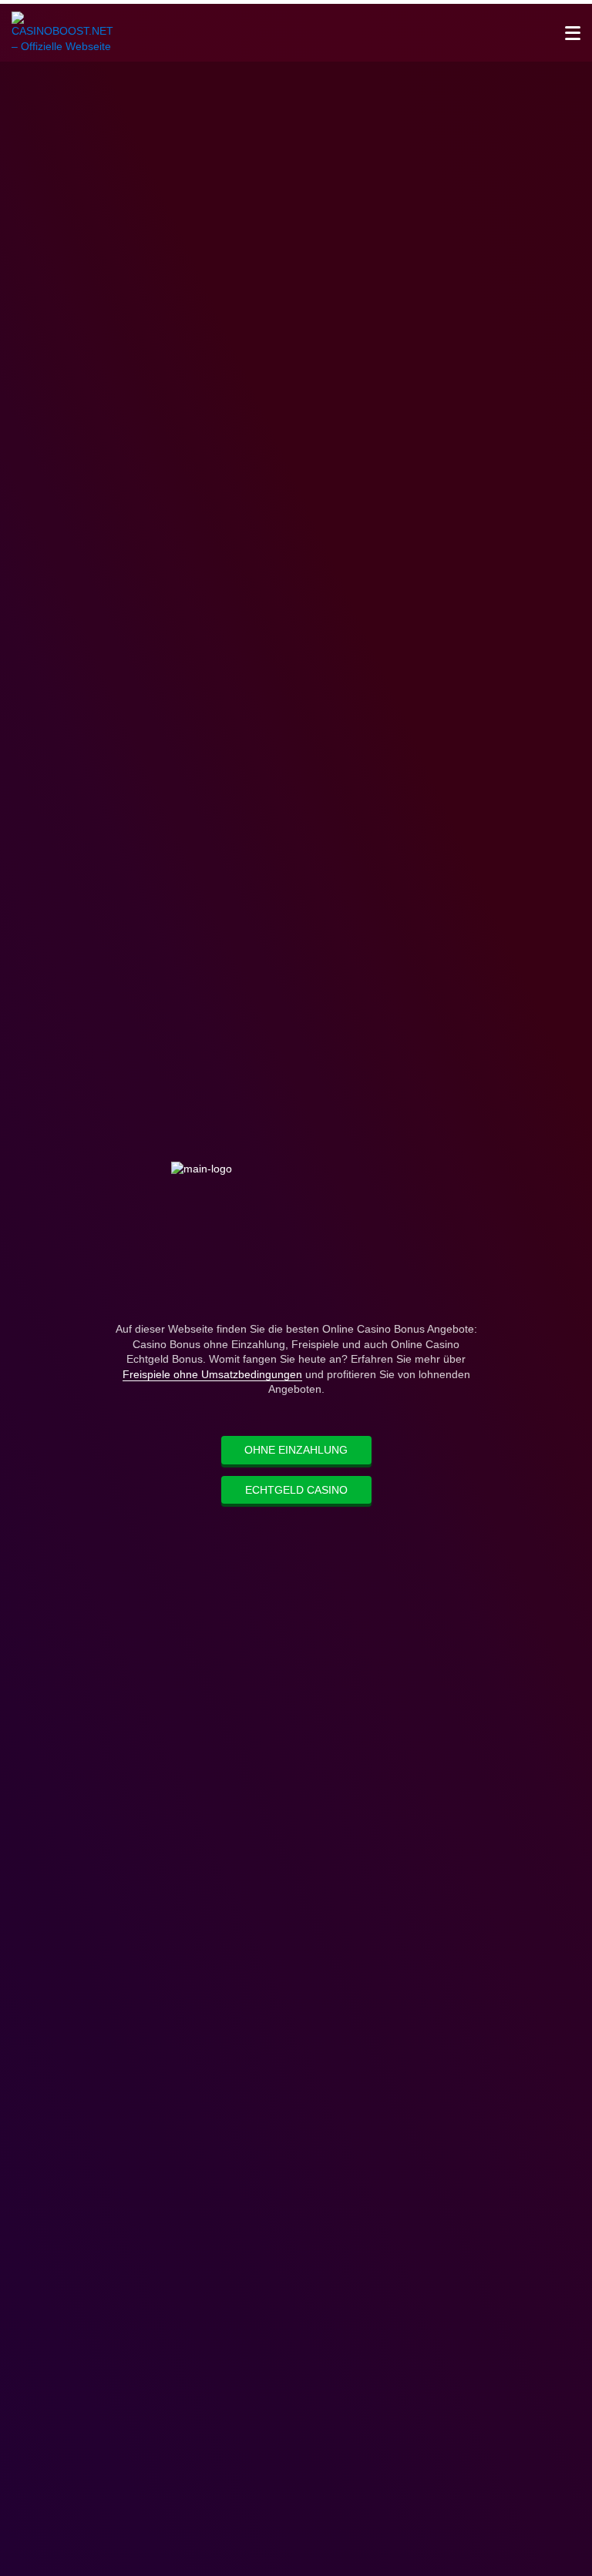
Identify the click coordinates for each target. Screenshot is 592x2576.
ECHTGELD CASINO (296, 1490)
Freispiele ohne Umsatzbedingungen (212, 1374)
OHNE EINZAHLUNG (296, 1450)
